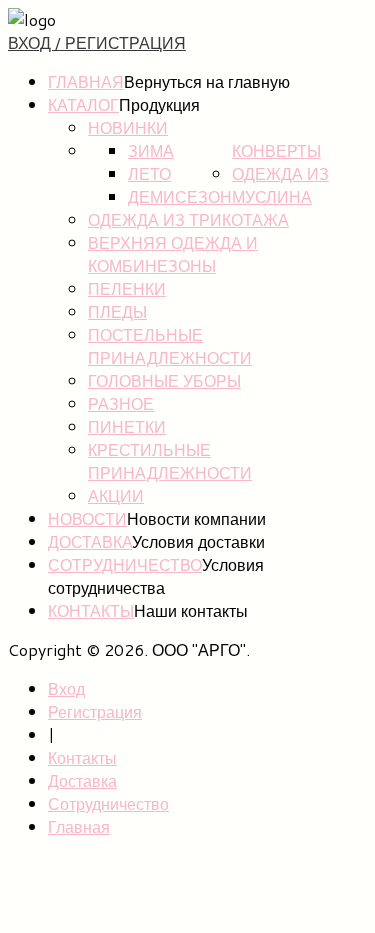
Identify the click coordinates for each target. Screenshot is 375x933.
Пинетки (127, 426)
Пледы (117, 311)
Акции (116, 495)
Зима (151, 150)
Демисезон (180, 196)
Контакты (91, 610)
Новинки (128, 127)
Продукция (159, 104)
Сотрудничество (125, 564)
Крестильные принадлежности (170, 461)
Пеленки (127, 288)
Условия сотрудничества (156, 576)
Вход (66, 688)
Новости (87, 518)
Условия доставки (198, 541)
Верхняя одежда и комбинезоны (173, 254)
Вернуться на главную (207, 81)
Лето (149, 173)
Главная (86, 81)
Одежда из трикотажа (188, 219)
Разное (121, 403)
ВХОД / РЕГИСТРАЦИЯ (97, 42)
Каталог (83, 104)
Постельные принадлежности (170, 346)
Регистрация (95, 711)
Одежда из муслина (280, 185)
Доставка (90, 541)
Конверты (276, 150)
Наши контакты (191, 610)
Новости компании (196, 518)
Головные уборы (164, 380)
